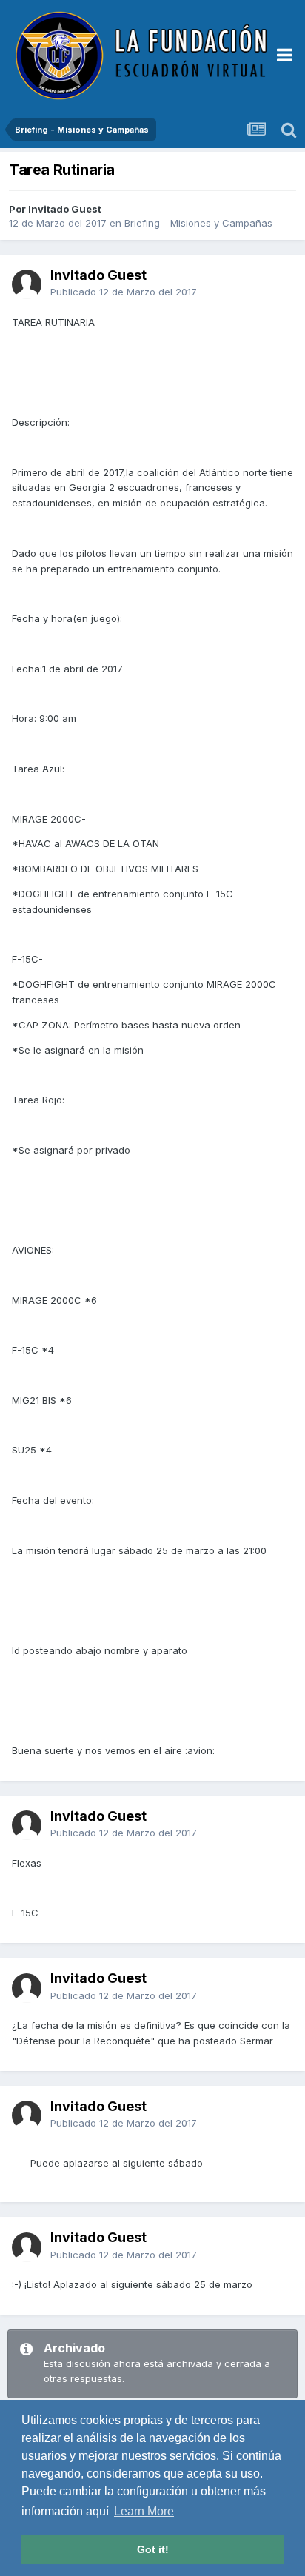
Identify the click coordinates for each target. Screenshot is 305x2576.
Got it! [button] (153, 2549)
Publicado (124, 292)
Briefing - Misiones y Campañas (198, 223)
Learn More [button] (144, 2511)
